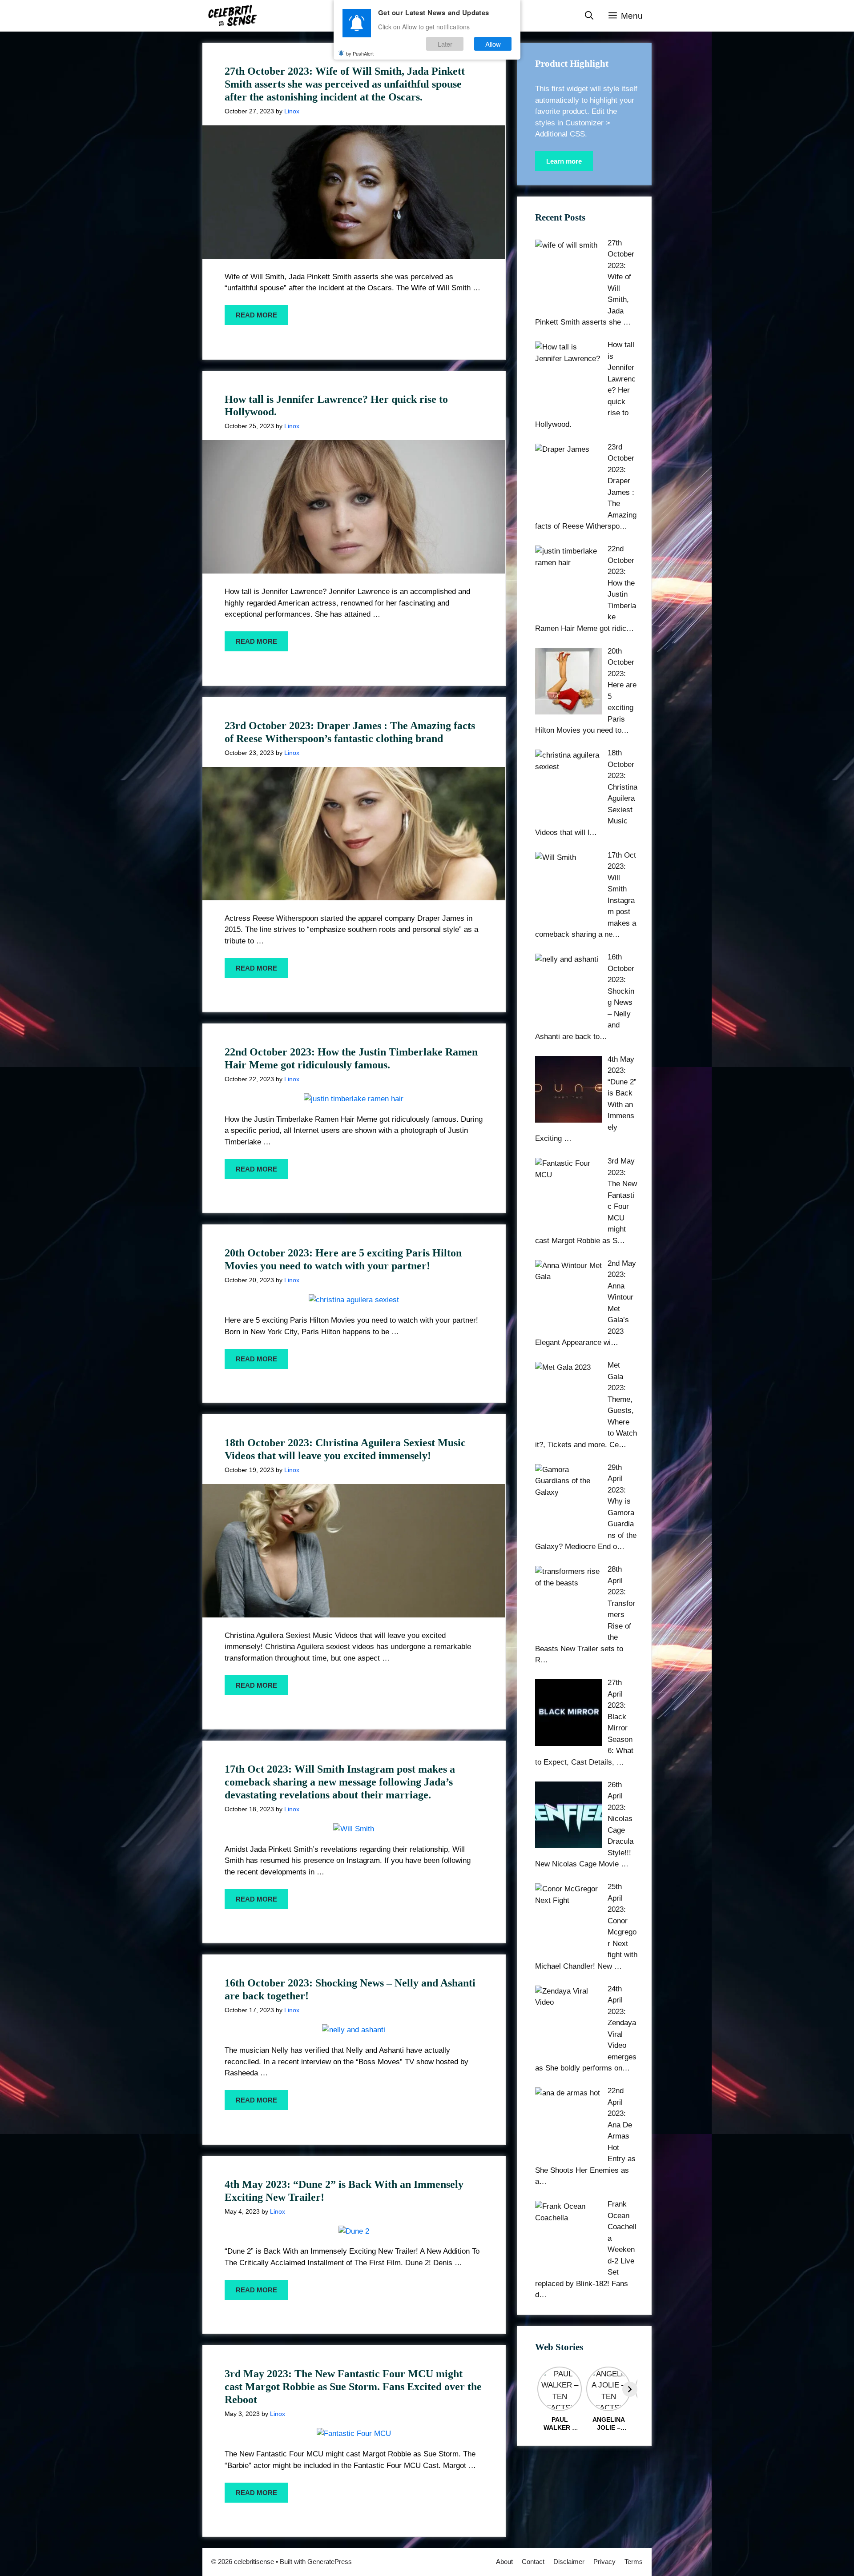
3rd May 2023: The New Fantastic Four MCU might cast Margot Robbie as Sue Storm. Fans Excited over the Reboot (353, 2387)
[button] (589, 16)
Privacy (604, 2562)
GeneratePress (330, 2562)
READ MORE (256, 315)
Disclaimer (569, 2562)
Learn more (564, 161)
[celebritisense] (233, 16)
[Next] (630, 2389)
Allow (493, 44)
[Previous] (543, 2389)
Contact (533, 2562)
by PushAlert (360, 53)
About (504, 2562)
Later (445, 44)
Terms (634, 2562)
